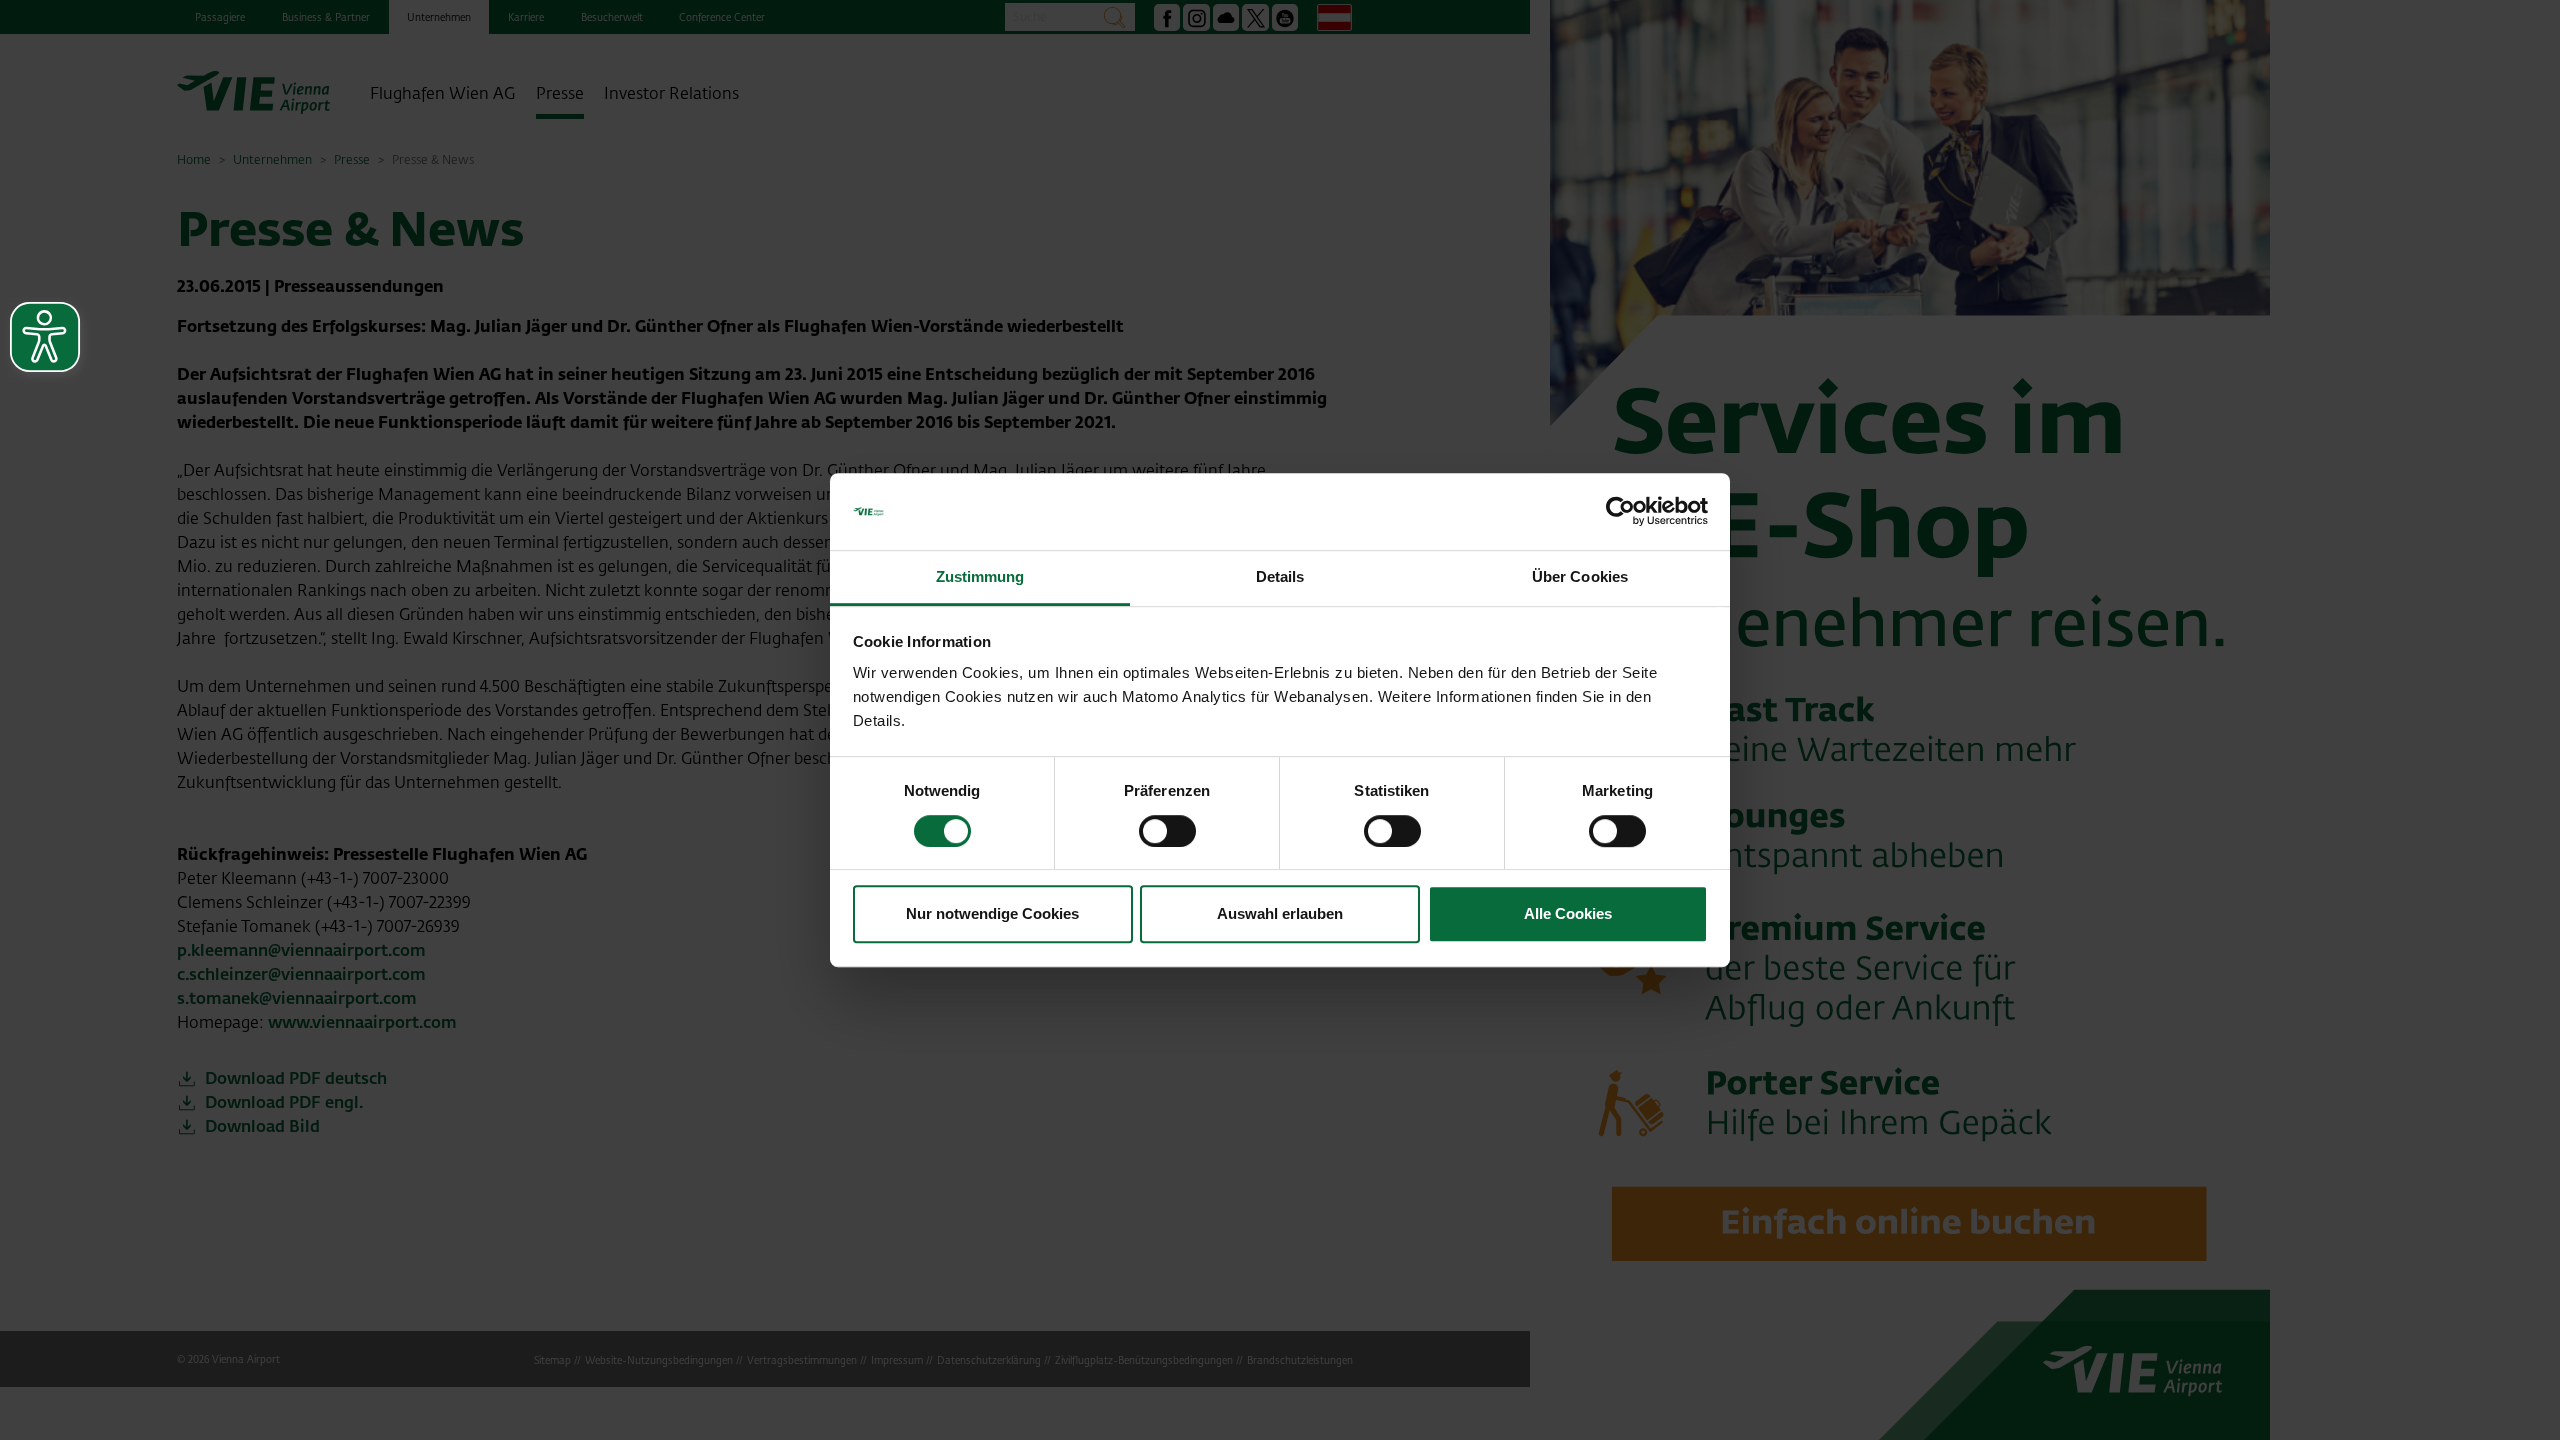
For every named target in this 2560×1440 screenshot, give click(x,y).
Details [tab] (1280, 576)
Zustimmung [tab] (980, 576)
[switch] (1167, 831)
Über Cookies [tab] (1580, 576)
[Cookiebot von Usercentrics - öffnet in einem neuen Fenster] (1620, 512)
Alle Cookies (1568, 913)
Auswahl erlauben (1280, 913)
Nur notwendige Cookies (992, 913)
